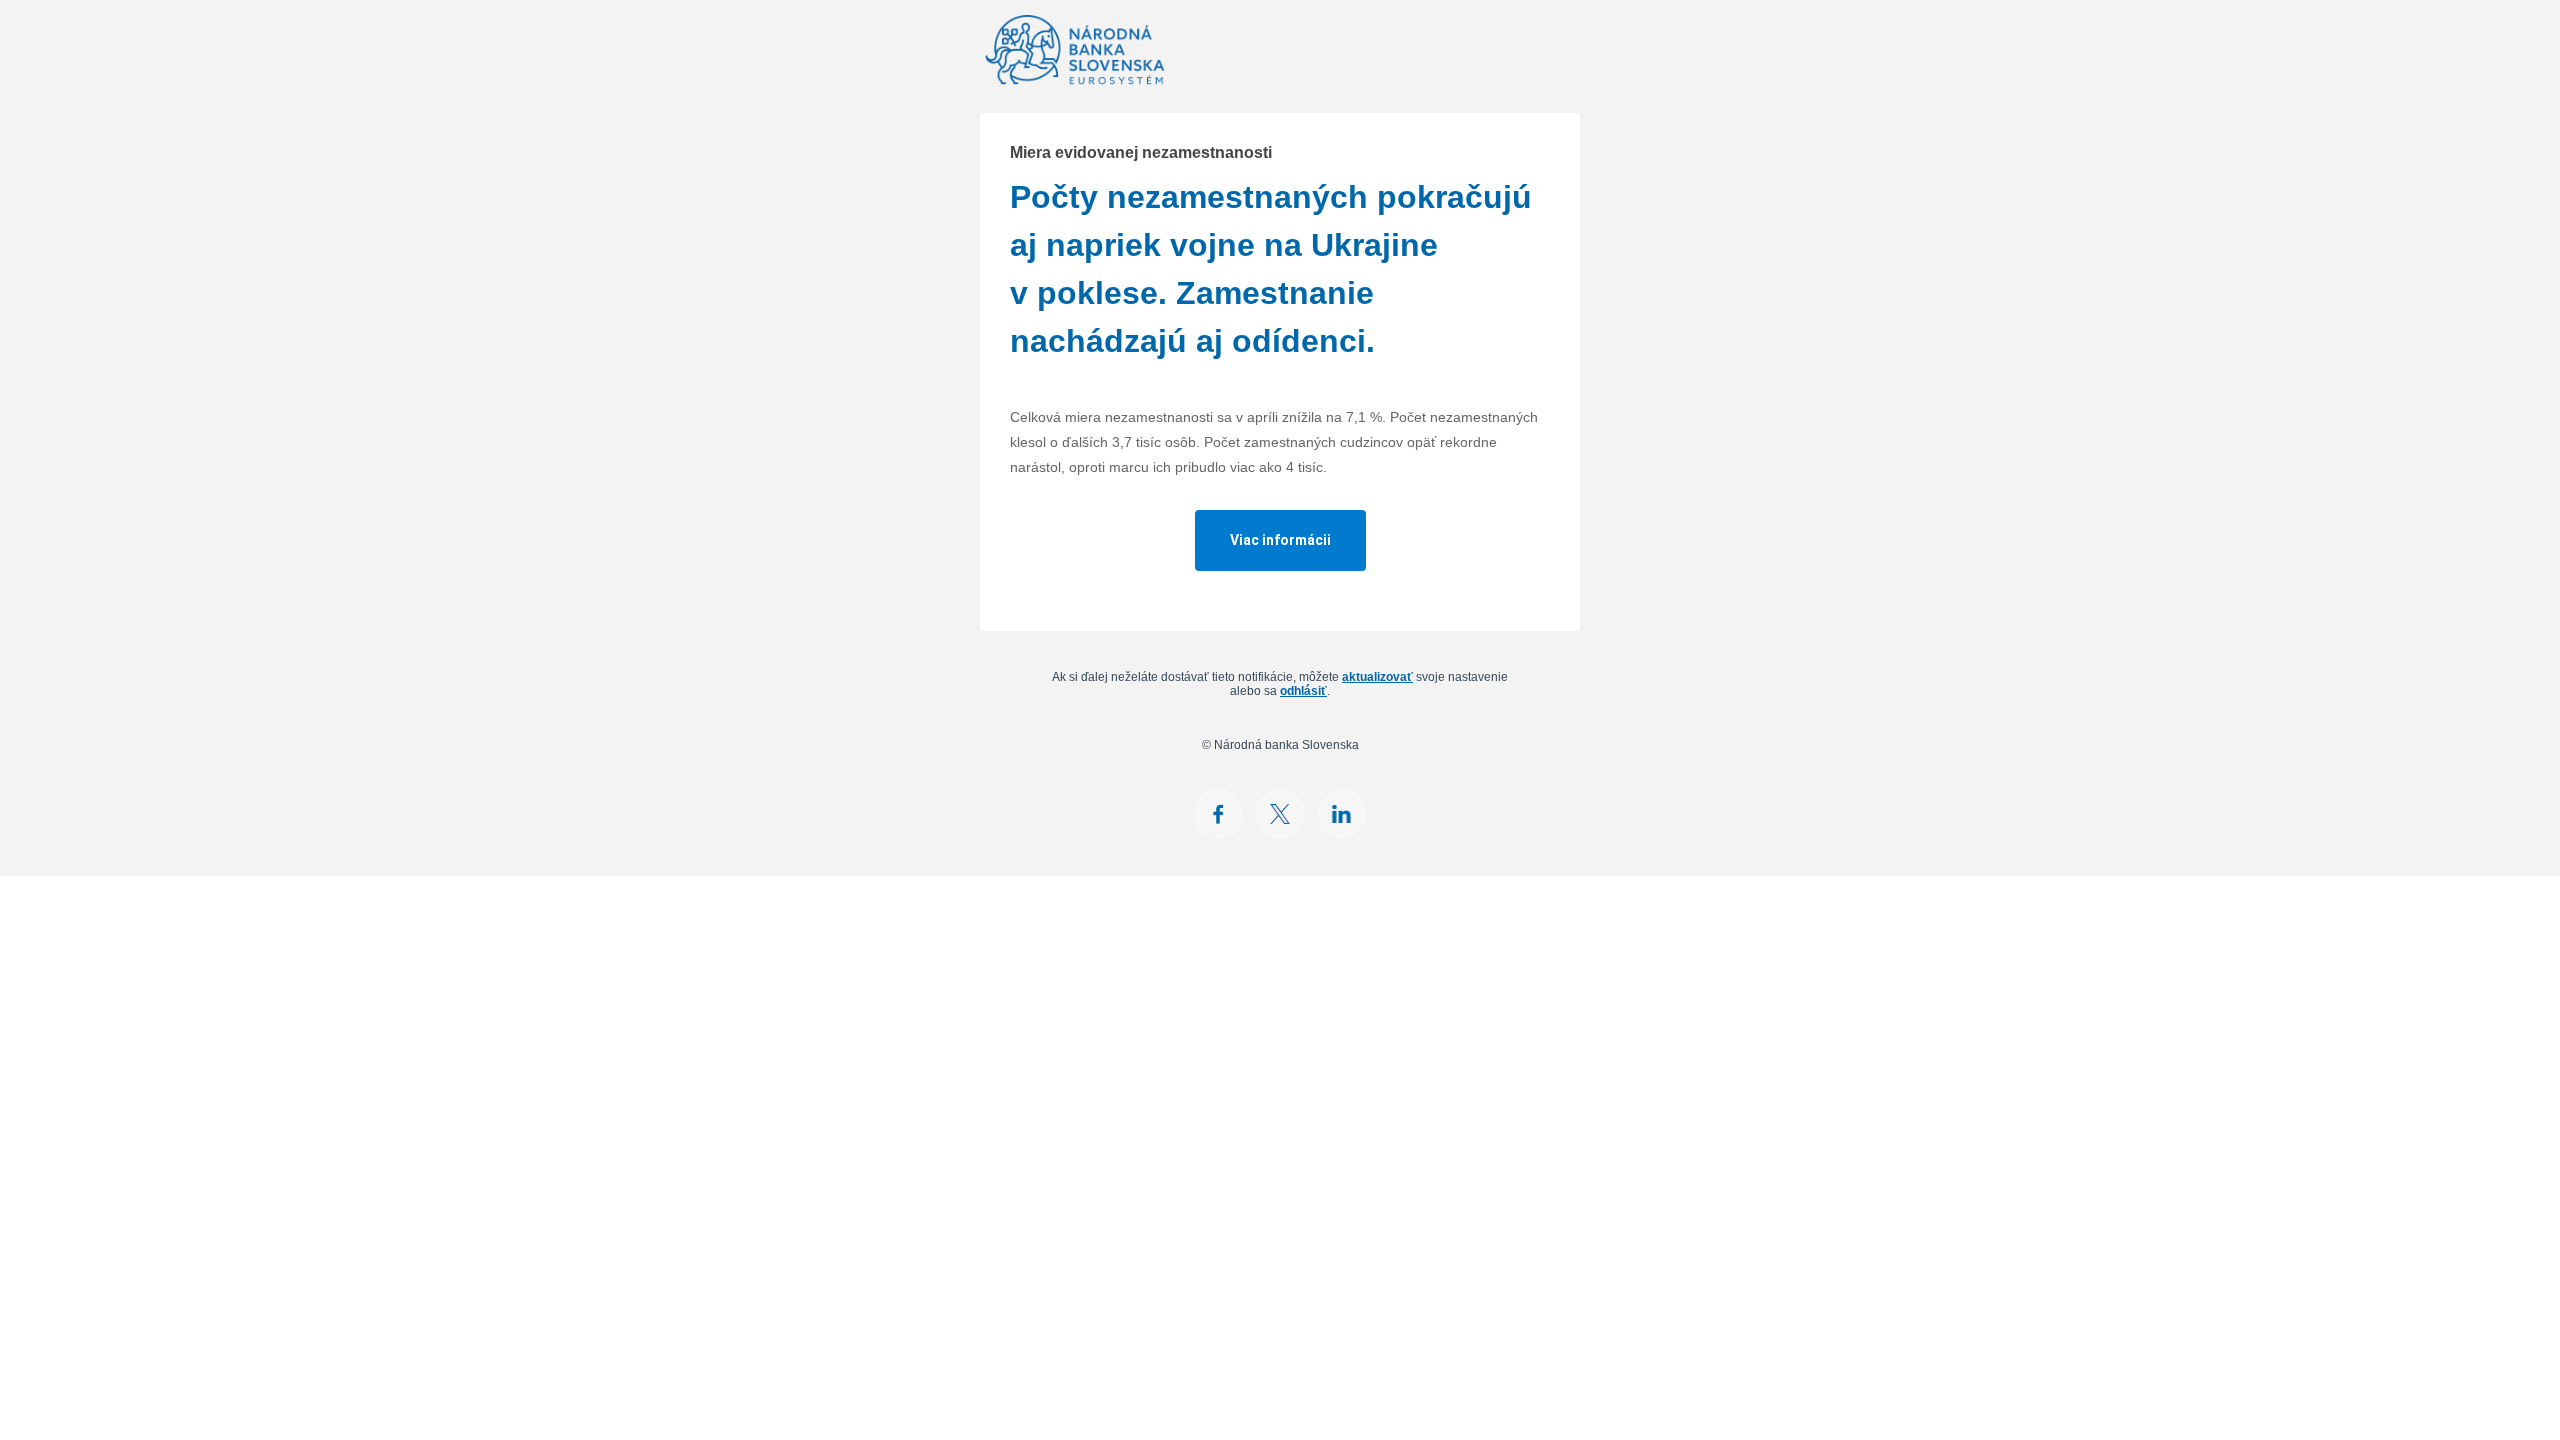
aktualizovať (1377, 677)
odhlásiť (1303, 691)
